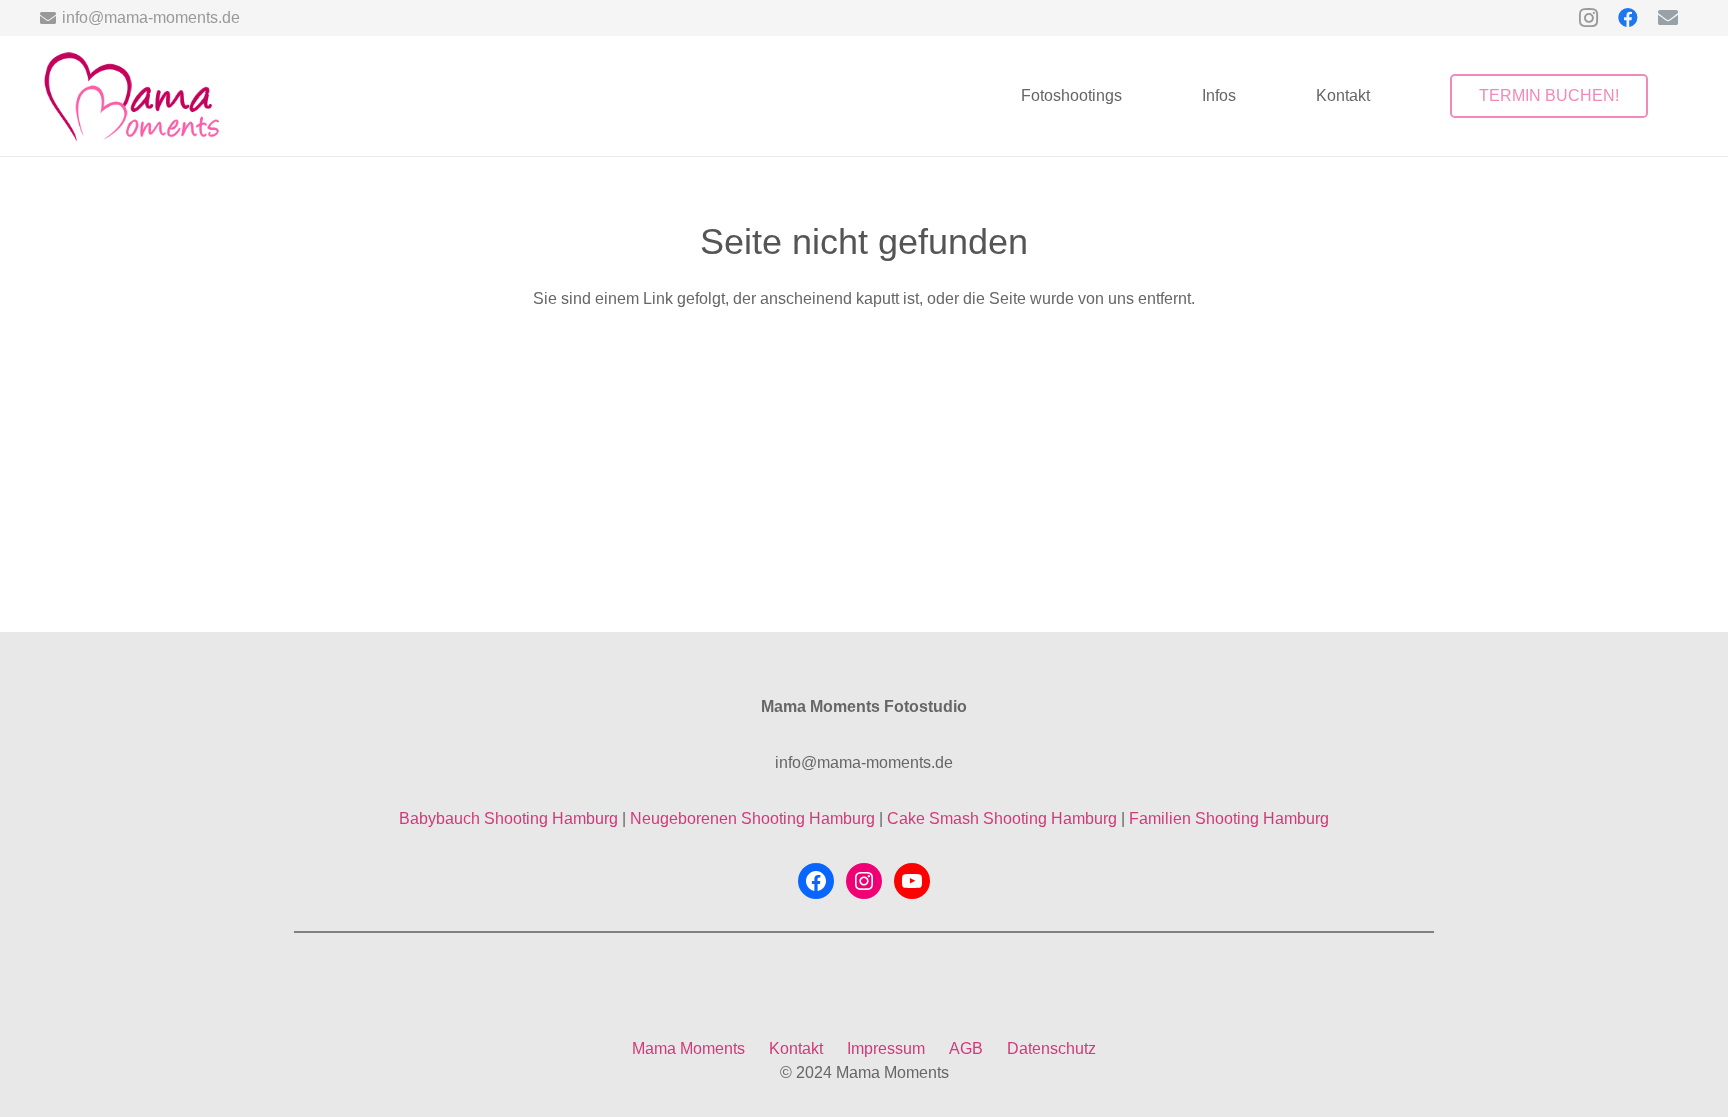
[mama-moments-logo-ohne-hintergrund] (130, 96)
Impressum (886, 1048)
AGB (966, 1048)
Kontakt (796, 1048)
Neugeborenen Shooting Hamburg (752, 818)
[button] (1136, 95)
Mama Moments (688, 1048)
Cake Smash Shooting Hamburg (1002, 818)
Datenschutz (1051, 1048)
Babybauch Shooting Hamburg (508, 818)
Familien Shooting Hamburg (1229, 818)
